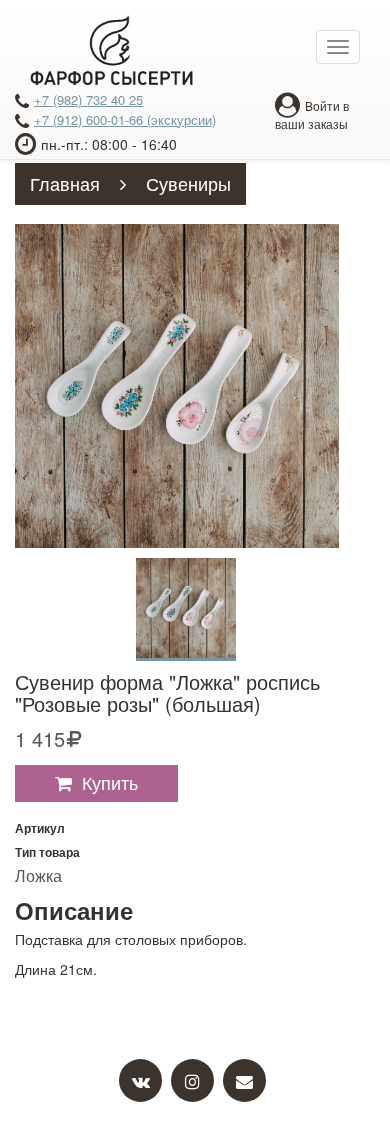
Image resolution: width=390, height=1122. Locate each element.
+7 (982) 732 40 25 (88, 99)
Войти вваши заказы (312, 114)
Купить (110, 782)
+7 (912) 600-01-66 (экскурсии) (125, 119)
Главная (65, 183)
